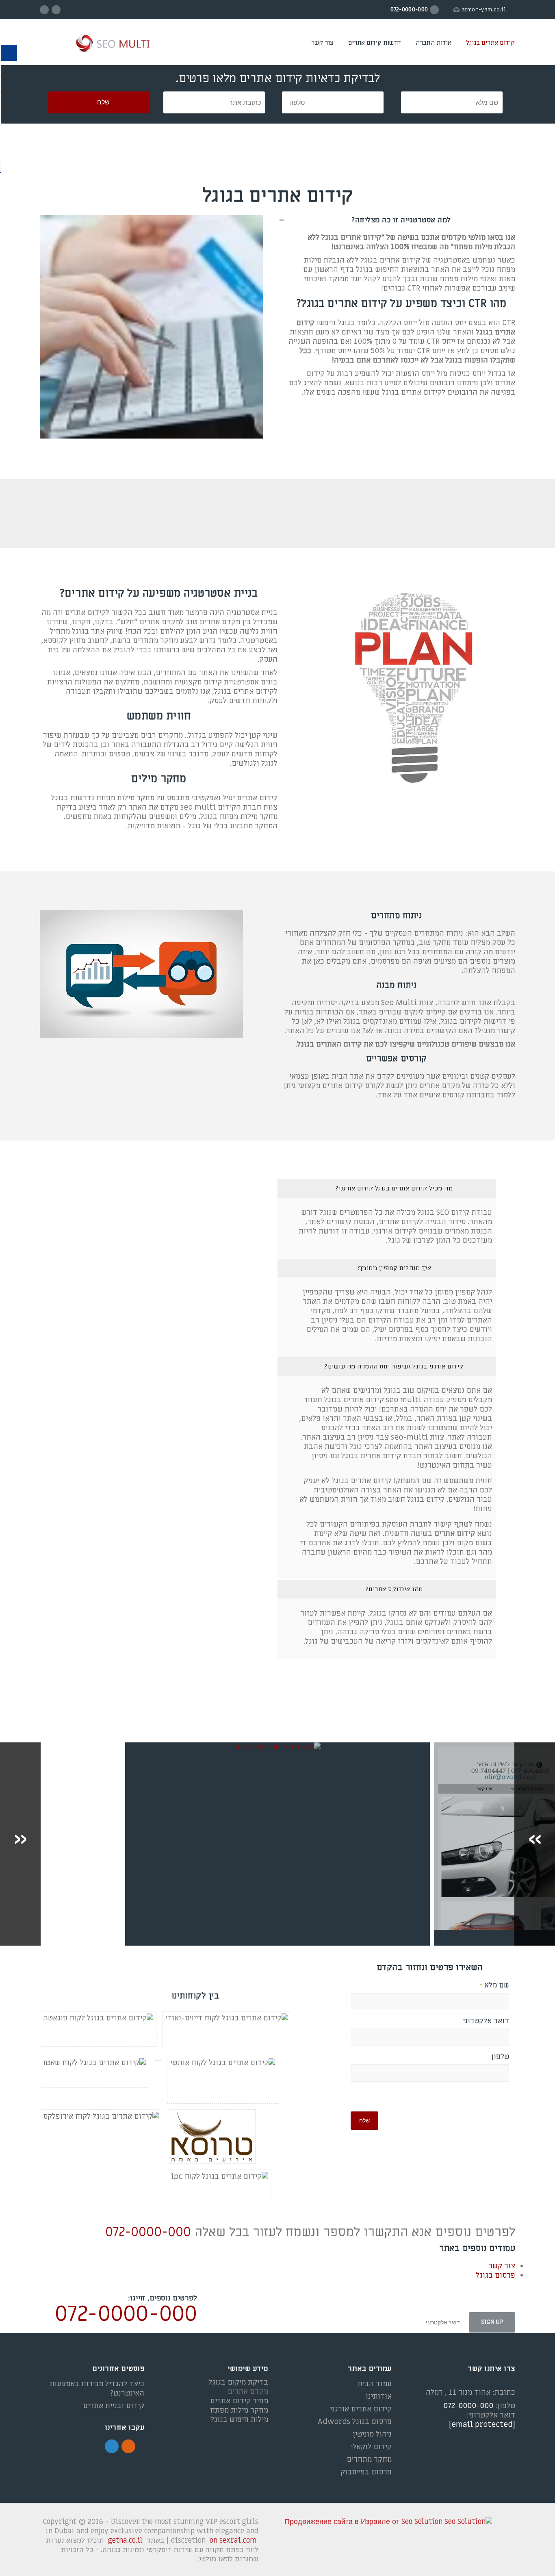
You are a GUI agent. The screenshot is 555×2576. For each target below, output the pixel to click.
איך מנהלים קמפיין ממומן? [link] (394, 1268)
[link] (99, 44)
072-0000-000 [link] (148, 2232)
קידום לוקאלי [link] (371, 2447)
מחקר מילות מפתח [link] (239, 2410)
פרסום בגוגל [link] (495, 2275)
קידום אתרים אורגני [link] (361, 2409)
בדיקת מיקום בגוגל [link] (238, 2382)
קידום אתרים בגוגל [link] (490, 43)
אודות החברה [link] (434, 43)
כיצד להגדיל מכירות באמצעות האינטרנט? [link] (97, 2389)
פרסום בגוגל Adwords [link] (355, 2422)
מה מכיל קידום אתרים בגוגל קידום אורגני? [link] (394, 1188)
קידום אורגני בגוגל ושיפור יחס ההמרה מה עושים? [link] (394, 1366)
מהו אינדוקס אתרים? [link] (394, 1589)
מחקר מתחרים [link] (369, 2460)
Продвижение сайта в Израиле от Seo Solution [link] (363, 2522)
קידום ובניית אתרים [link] (114, 2406)
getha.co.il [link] (125, 2540)
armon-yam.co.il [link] (484, 10)
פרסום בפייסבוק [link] (366, 2472)
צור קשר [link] (322, 43)
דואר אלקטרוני (486, 2021)
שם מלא (494, 1985)
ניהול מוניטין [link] (372, 2434)
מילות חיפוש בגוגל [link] (239, 2420)
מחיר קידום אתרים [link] (239, 2401)
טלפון (500, 2057)
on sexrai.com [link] (233, 2540)
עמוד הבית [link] (375, 2384)
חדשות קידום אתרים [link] (375, 43)
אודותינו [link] (379, 2397)
